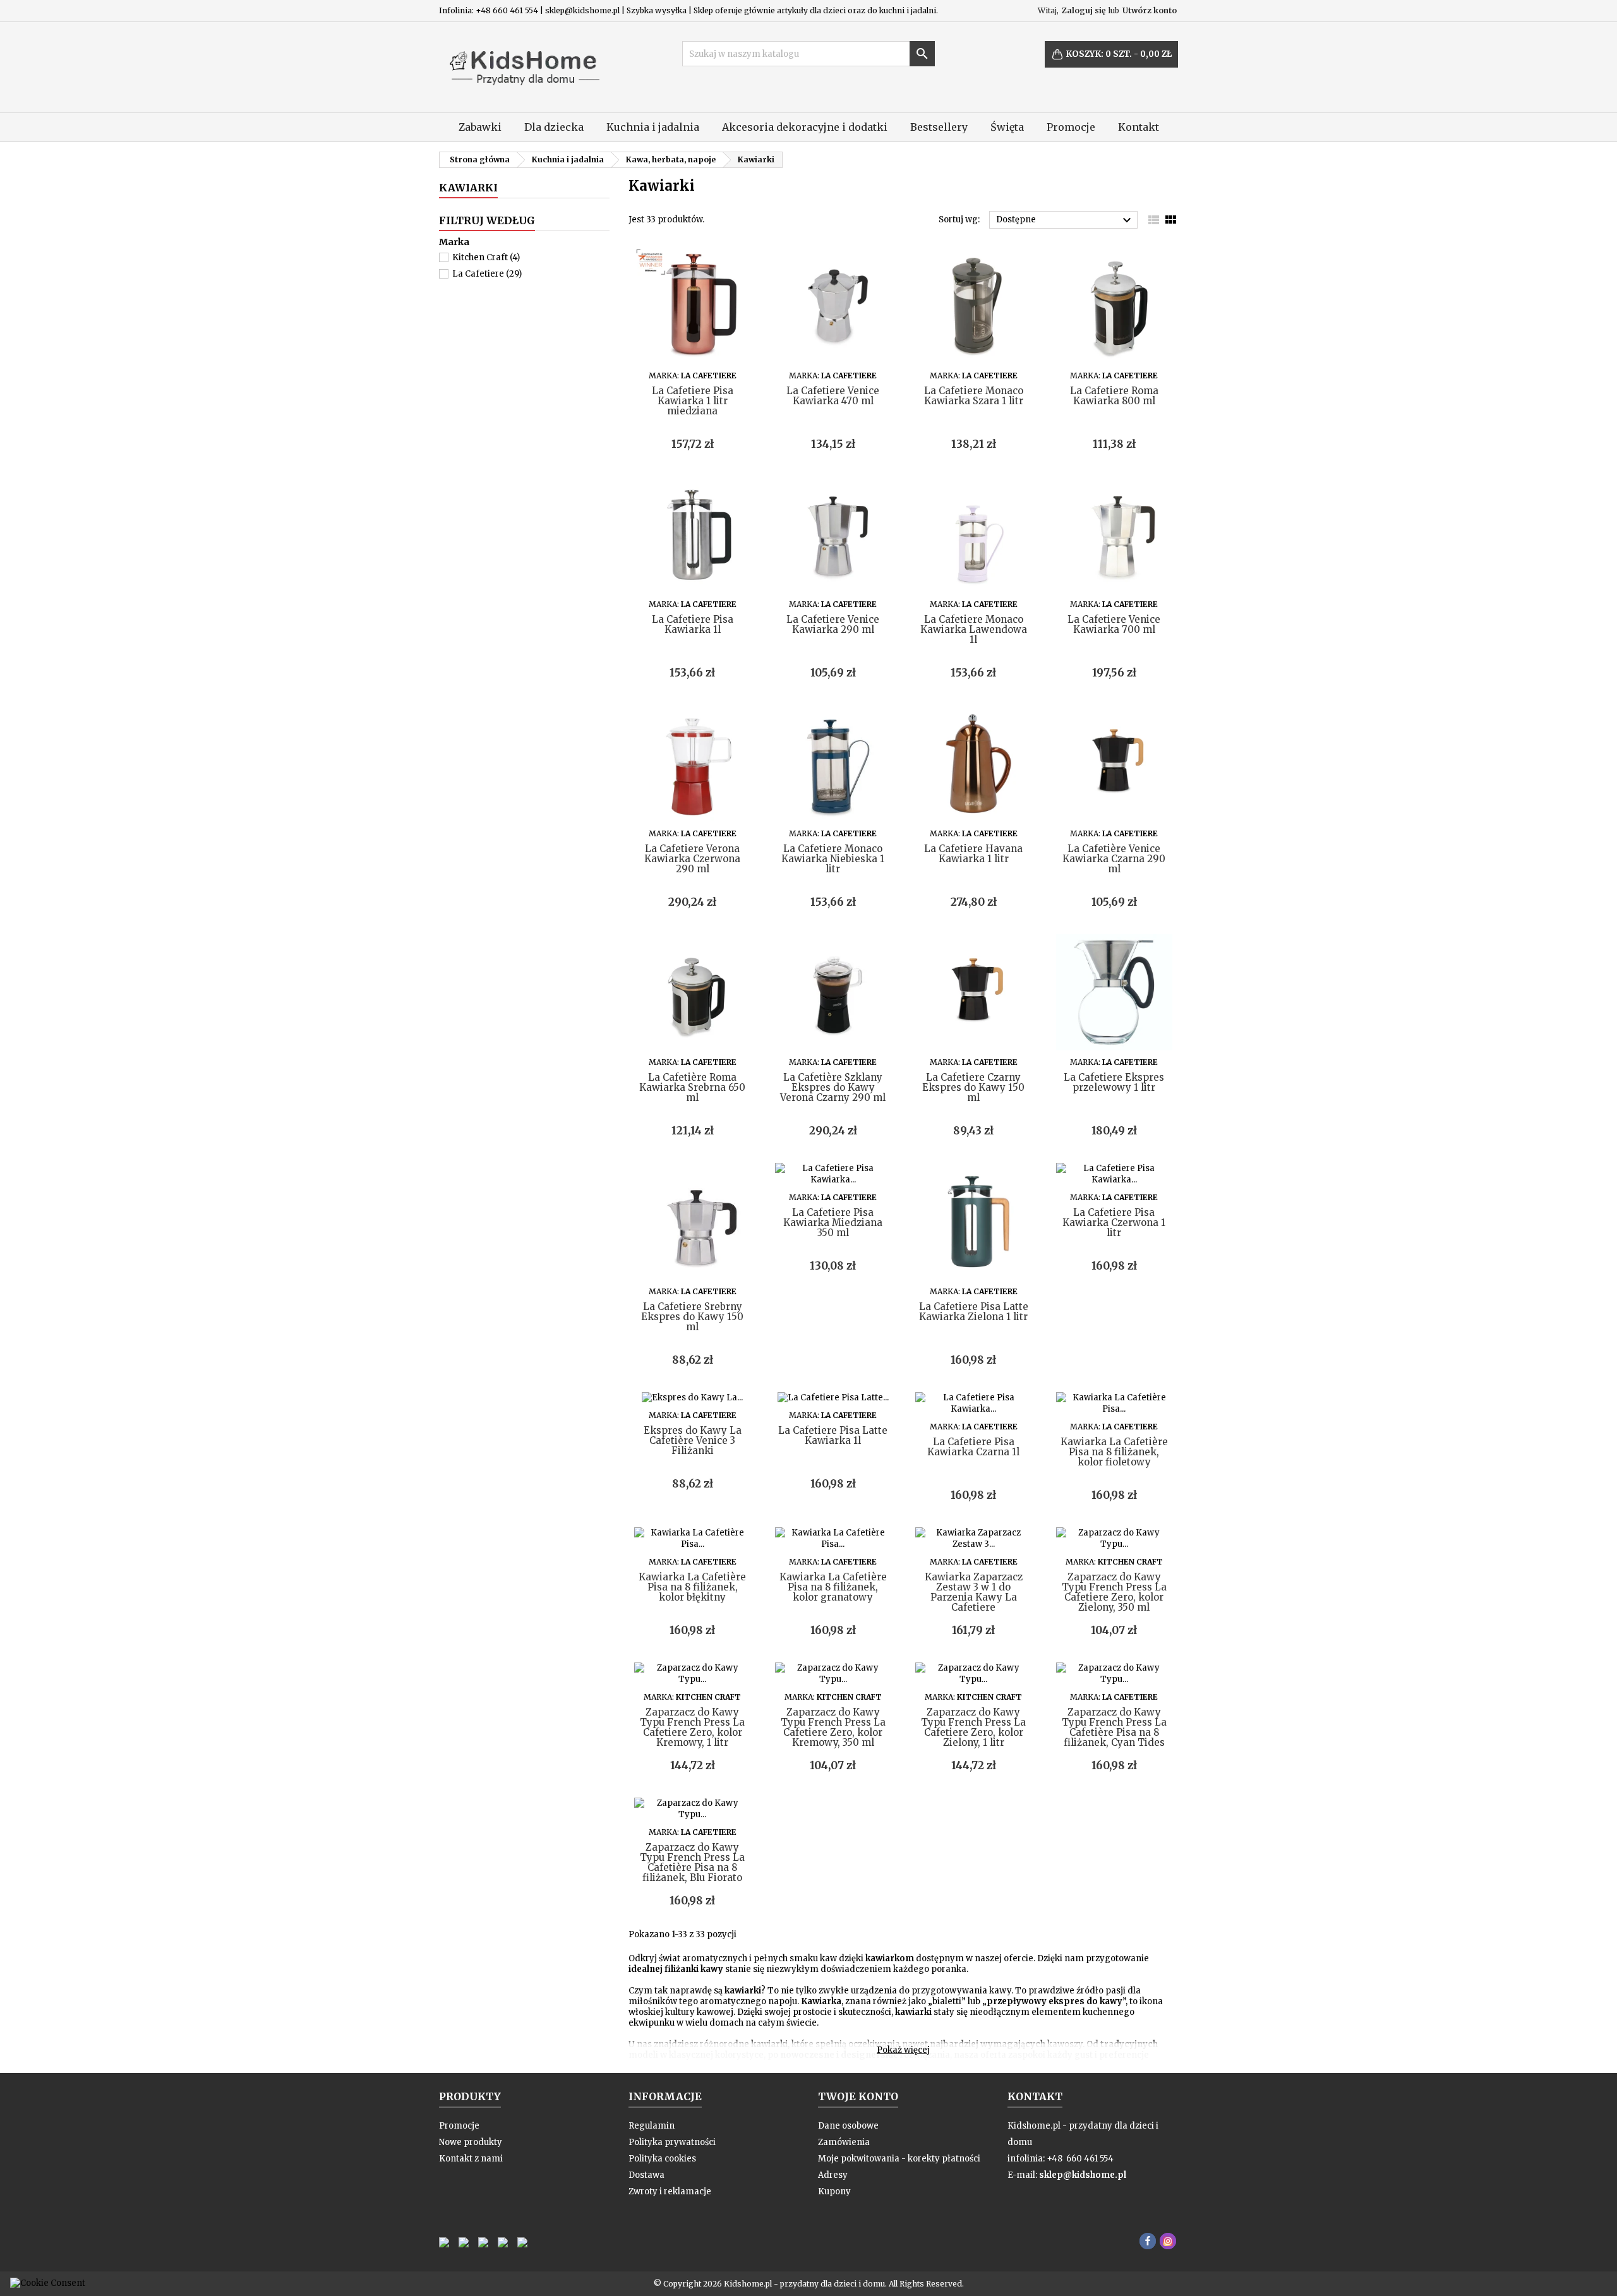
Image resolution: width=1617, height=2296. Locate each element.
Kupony (834, 2191)
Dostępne (1065, 220)
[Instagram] (1168, 2241)
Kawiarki (468, 188)
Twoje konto (858, 2096)
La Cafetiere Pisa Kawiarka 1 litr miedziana (693, 401)
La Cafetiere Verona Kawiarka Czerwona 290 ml (692, 859)
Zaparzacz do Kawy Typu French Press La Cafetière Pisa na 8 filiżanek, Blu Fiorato (692, 1862)
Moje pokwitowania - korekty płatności (899, 2159)
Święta (1007, 127)
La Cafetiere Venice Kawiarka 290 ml (833, 624)
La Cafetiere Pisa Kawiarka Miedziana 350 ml (833, 1223)
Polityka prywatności (672, 2142)
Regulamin (652, 2126)
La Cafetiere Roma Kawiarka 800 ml (1114, 396)
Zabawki (480, 127)
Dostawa (646, 2175)
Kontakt (1139, 127)
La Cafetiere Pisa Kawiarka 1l (693, 624)
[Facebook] (1148, 2241)
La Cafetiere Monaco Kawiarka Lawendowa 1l (974, 629)
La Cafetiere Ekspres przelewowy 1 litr (1114, 1082)
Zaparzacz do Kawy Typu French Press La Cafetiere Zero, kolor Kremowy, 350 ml (833, 1727)
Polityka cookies (662, 2159)
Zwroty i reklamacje (670, 2191)
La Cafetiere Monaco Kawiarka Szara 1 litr (974, 396)
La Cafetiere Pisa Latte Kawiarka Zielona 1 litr (974, 1312)
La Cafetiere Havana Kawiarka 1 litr (973, 854)
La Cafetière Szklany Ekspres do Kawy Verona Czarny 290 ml (833, 1087)
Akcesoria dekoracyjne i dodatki (805, 127)
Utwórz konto (1150, 10)
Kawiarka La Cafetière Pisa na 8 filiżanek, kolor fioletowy (1114, 1452)
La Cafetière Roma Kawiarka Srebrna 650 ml (692, 1087)
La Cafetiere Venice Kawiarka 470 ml (833, 396)
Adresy (833, 2175)
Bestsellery (939, 127)
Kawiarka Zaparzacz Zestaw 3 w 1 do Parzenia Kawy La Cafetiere (974, 1592)
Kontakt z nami (471, 2159)
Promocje (1071, 127)
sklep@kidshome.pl (1083, 2175)
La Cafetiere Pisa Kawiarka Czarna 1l (973, 1447)
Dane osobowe (848, 2126)
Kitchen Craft (486, 257)
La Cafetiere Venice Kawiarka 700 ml (1114, 624)
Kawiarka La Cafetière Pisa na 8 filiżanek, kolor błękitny (692, 1587)
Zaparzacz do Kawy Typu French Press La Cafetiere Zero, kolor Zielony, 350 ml (1114, 1592)
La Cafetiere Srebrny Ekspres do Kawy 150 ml (692, 1317)
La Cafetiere (487, 274)
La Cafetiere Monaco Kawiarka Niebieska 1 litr (833, 859)
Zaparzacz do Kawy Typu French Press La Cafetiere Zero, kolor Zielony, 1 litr (973, 1727)
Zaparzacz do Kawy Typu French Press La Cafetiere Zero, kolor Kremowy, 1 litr (692, 1727)
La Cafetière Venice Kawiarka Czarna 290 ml (1114, 859)
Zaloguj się (1084, 10)
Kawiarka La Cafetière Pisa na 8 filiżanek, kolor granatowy (833, 1587)
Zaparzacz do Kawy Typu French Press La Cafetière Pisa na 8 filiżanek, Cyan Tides (1114, 1727)
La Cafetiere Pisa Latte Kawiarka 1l (833, 1435)
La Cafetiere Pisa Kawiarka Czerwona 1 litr (1114, 1223)
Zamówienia (844, 2142)
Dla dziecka (554, 127)
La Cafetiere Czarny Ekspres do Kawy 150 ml (973, 1087)
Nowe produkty (471, 2142)
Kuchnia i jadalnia (653, 127)
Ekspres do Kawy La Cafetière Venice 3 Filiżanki (693, 1440)
